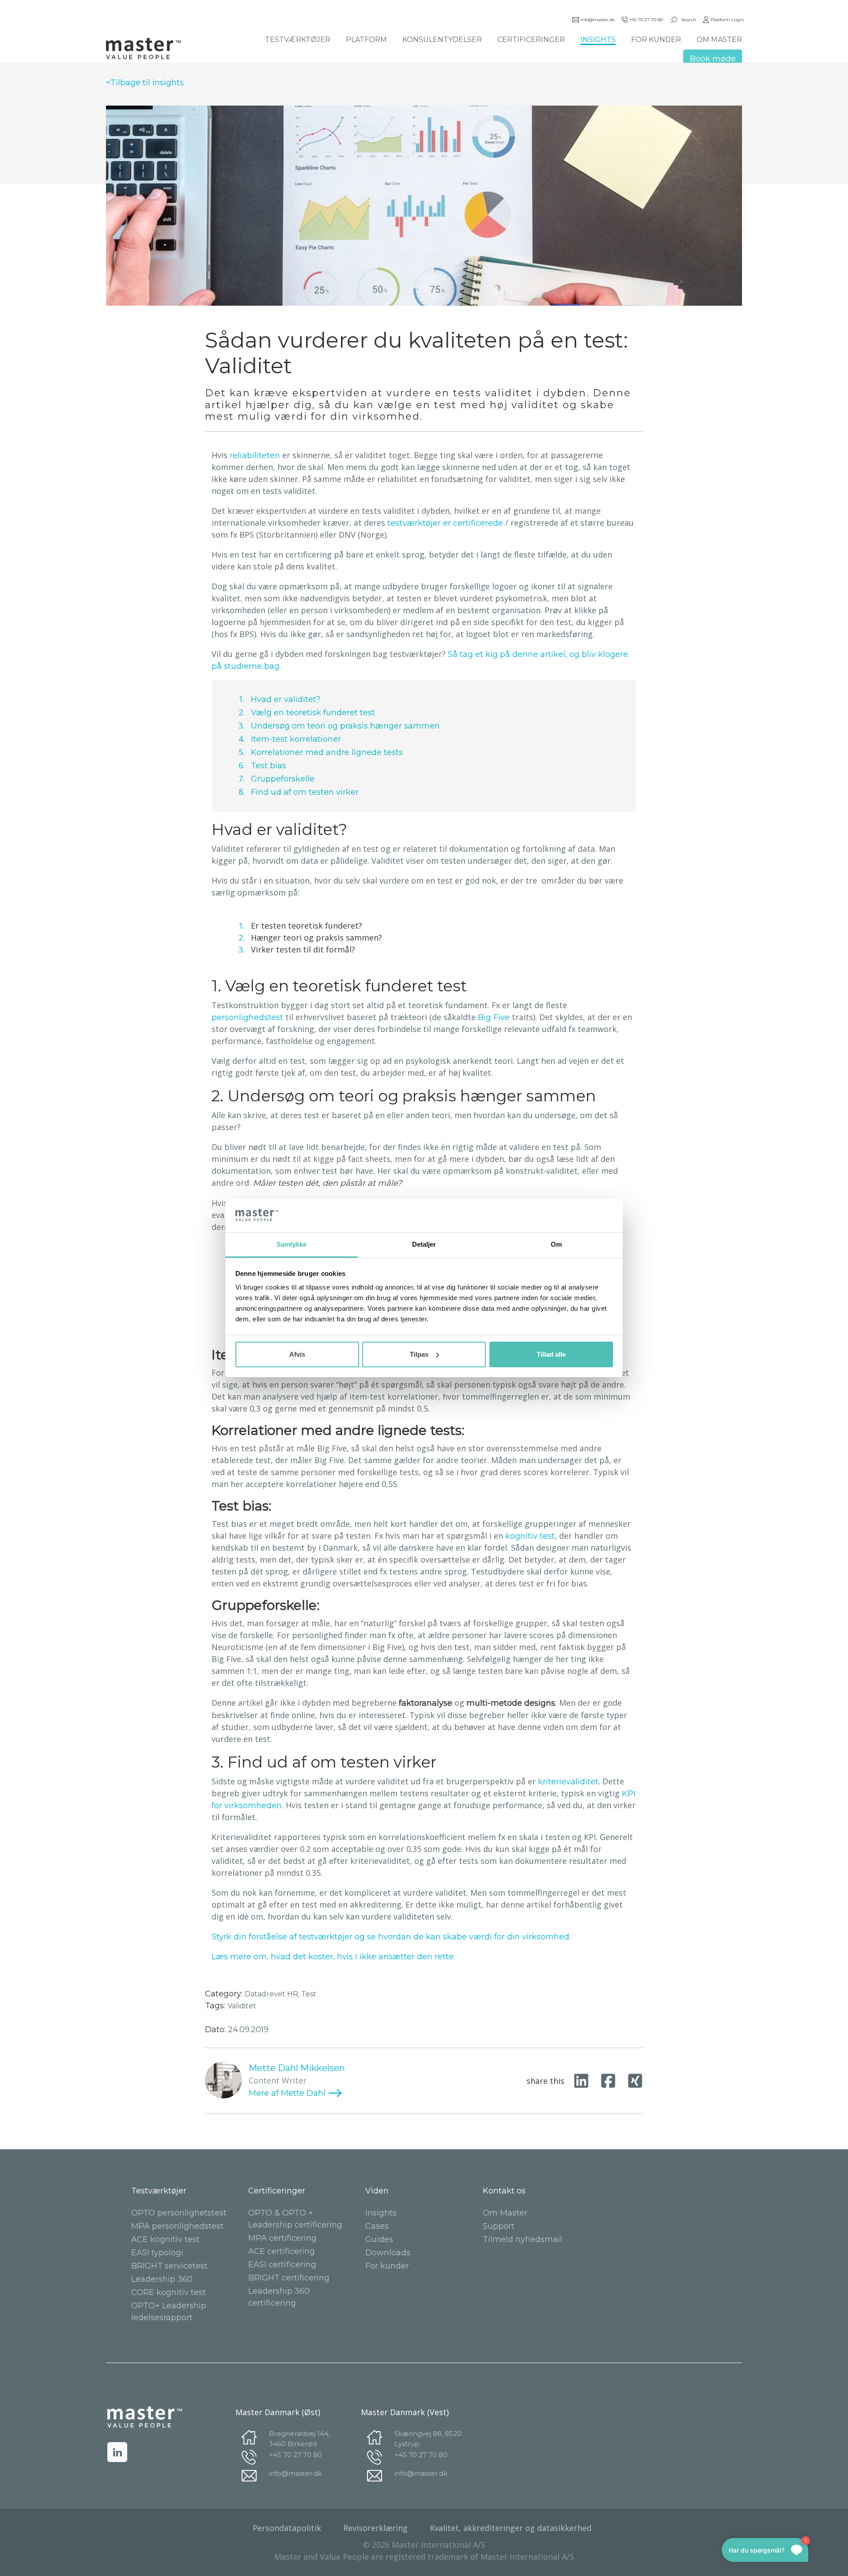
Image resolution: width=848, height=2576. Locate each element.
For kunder (387, 2266)
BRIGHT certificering (289, 2278)
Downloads (388, 2253)
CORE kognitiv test (168, 2292)
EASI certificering (282, 2265)
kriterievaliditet (568, 1782)
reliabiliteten (256, 455)
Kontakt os (504, 2191)
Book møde (713, 59)
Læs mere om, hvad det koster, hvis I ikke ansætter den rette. (333, 1957)
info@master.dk (598, 20)
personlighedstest (247, 1017)
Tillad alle (551, 1354)
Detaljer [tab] (424, 1244)
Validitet (242, 2006)
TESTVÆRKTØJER (298, 40)
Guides (379, 2239)
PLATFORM (366, 40)
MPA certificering (282, 2238)
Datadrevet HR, (273, 1994)
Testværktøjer (159, 2191)
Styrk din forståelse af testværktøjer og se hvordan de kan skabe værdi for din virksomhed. (391, 1937)
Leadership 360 (162, 2279)
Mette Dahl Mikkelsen (297, 2068)
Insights (381, 2213)
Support (499, 2226)
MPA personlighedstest (177, 2226)
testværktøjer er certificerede (444, 523)
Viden (377, 2191)
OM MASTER (719, 40)
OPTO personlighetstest (179, 2213)
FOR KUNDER (656, 40)
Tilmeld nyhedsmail (522, 2239)
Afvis (297, 1354)
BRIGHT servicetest (169, 2266)
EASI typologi (157, 2253)
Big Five (494, 1017)
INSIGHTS (598, 40)
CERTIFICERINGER (531, 40)
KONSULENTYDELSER (442, 40)
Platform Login (727, 20)
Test (309, 1994)
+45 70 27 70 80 (646, 20)
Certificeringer (277, 2191)
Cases (377, 2226)
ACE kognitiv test (165, 2239)
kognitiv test (530, 1536)
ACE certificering (282, 2251)
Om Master (505, 2213)
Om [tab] (556, 1244)
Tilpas (419, 1354)
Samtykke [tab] (292, 1244)
